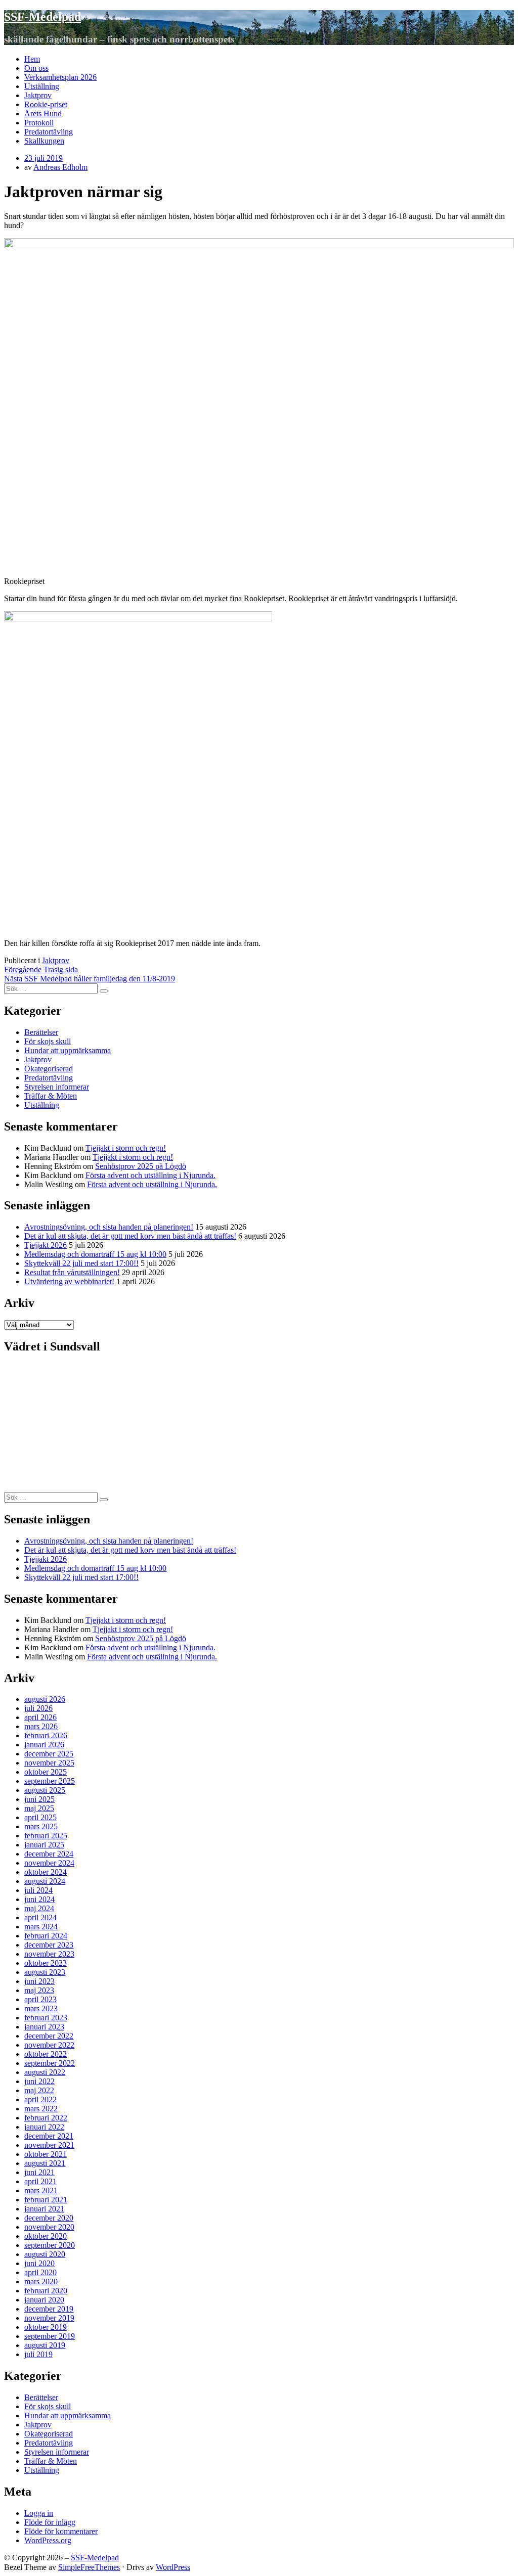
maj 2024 (39, 1908)
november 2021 (49, 2145)
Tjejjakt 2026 (46, 1245)
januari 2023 (44, 2027)
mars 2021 (41, 2190)
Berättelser (41, 1032)
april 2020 (40, 2272)
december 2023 (49, 1945)
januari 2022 (44, 2127)
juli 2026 (38, 1708)
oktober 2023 (46, 1963)
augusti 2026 (45, 1699)
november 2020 (49, 2227)
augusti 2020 (45, 2254)
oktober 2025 (46, 1772)
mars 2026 (41, 1726)
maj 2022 (39, 2090)
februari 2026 (46, 1735)
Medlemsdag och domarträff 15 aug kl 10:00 (95, 1254)
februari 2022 (46, 2118)
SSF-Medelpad (42, 17)
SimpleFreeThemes (89, 2567)
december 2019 (49, 2309)
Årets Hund (43, 114)
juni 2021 (39, 2172)
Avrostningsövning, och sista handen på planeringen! (109, 1227)
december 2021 (49, 2136)
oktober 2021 (46, 2154)
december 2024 (49, 1854)
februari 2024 (46, 1936)
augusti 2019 (45, 2345)
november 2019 (49, 2318)
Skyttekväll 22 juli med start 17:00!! (81, 1263)
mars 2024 (41, 1927)
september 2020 (50, 2245)
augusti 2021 (45, 2163)
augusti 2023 (45, 1972)
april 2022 (40, 2099)
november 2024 (49, 1863)
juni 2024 (39, 1899)
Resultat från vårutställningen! (72, 1272)
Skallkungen (44, 141)
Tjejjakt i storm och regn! (126, 1148)
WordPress (173, 2567)
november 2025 (49, 1763)
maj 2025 (39, 1808)
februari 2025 (46, 1836)
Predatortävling (49, 132)
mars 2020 (41, 2281)
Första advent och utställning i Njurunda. (150, 1175)
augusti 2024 (45, 1881)
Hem (32, 59)
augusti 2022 (45, 2072)
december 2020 (49, 2218)
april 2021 (40, 2181)
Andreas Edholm (60, 167)
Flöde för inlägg (50, 2522)
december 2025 (49, 1754)
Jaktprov (38, 95)
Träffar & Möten (51, 1096)
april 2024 (40, 1917)
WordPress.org (48, 2540)
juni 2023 (39, 1981)
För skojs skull (48, 1041)
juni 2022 (39, 2081)
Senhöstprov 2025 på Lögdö (141, 1166)
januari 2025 (44, 1845)
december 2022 (49, 2036)
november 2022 (49, 2045)
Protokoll (39, 123)
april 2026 (40, 1717)
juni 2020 (39, 2263)
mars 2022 (41, 2109)
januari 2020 (44, 2300)
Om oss (36, 68)
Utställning (42, 86)
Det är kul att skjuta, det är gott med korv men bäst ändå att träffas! (130, 1236)
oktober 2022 (46, 2054)
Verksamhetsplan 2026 (60, 77)
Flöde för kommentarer (61, 2531)
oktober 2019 (46, 2327)
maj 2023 (39, 1990)
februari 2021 (46, 2200)
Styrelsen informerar (57, 1087)
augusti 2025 (45, 1790)
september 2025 (50, 1781)
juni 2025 (39, 1799)
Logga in (39, 2513)
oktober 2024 (46, 1872)
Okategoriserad (49, 1069)
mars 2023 (41, 2008)
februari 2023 (46, 2018)
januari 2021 (44, 2209)
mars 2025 (41, 1826)
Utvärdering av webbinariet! (69, 1281)
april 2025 (40, 1817)
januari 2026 (44, 1745)
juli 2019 (38, 2354)
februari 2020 (46, 2291)
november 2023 (49, 1954)
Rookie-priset (46, 104)
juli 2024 (38, 1890)
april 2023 (40, 1999)
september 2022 (50, 2063)
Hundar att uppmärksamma (68, 1050)
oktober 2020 (46, 2236)
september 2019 (50, 2336)
